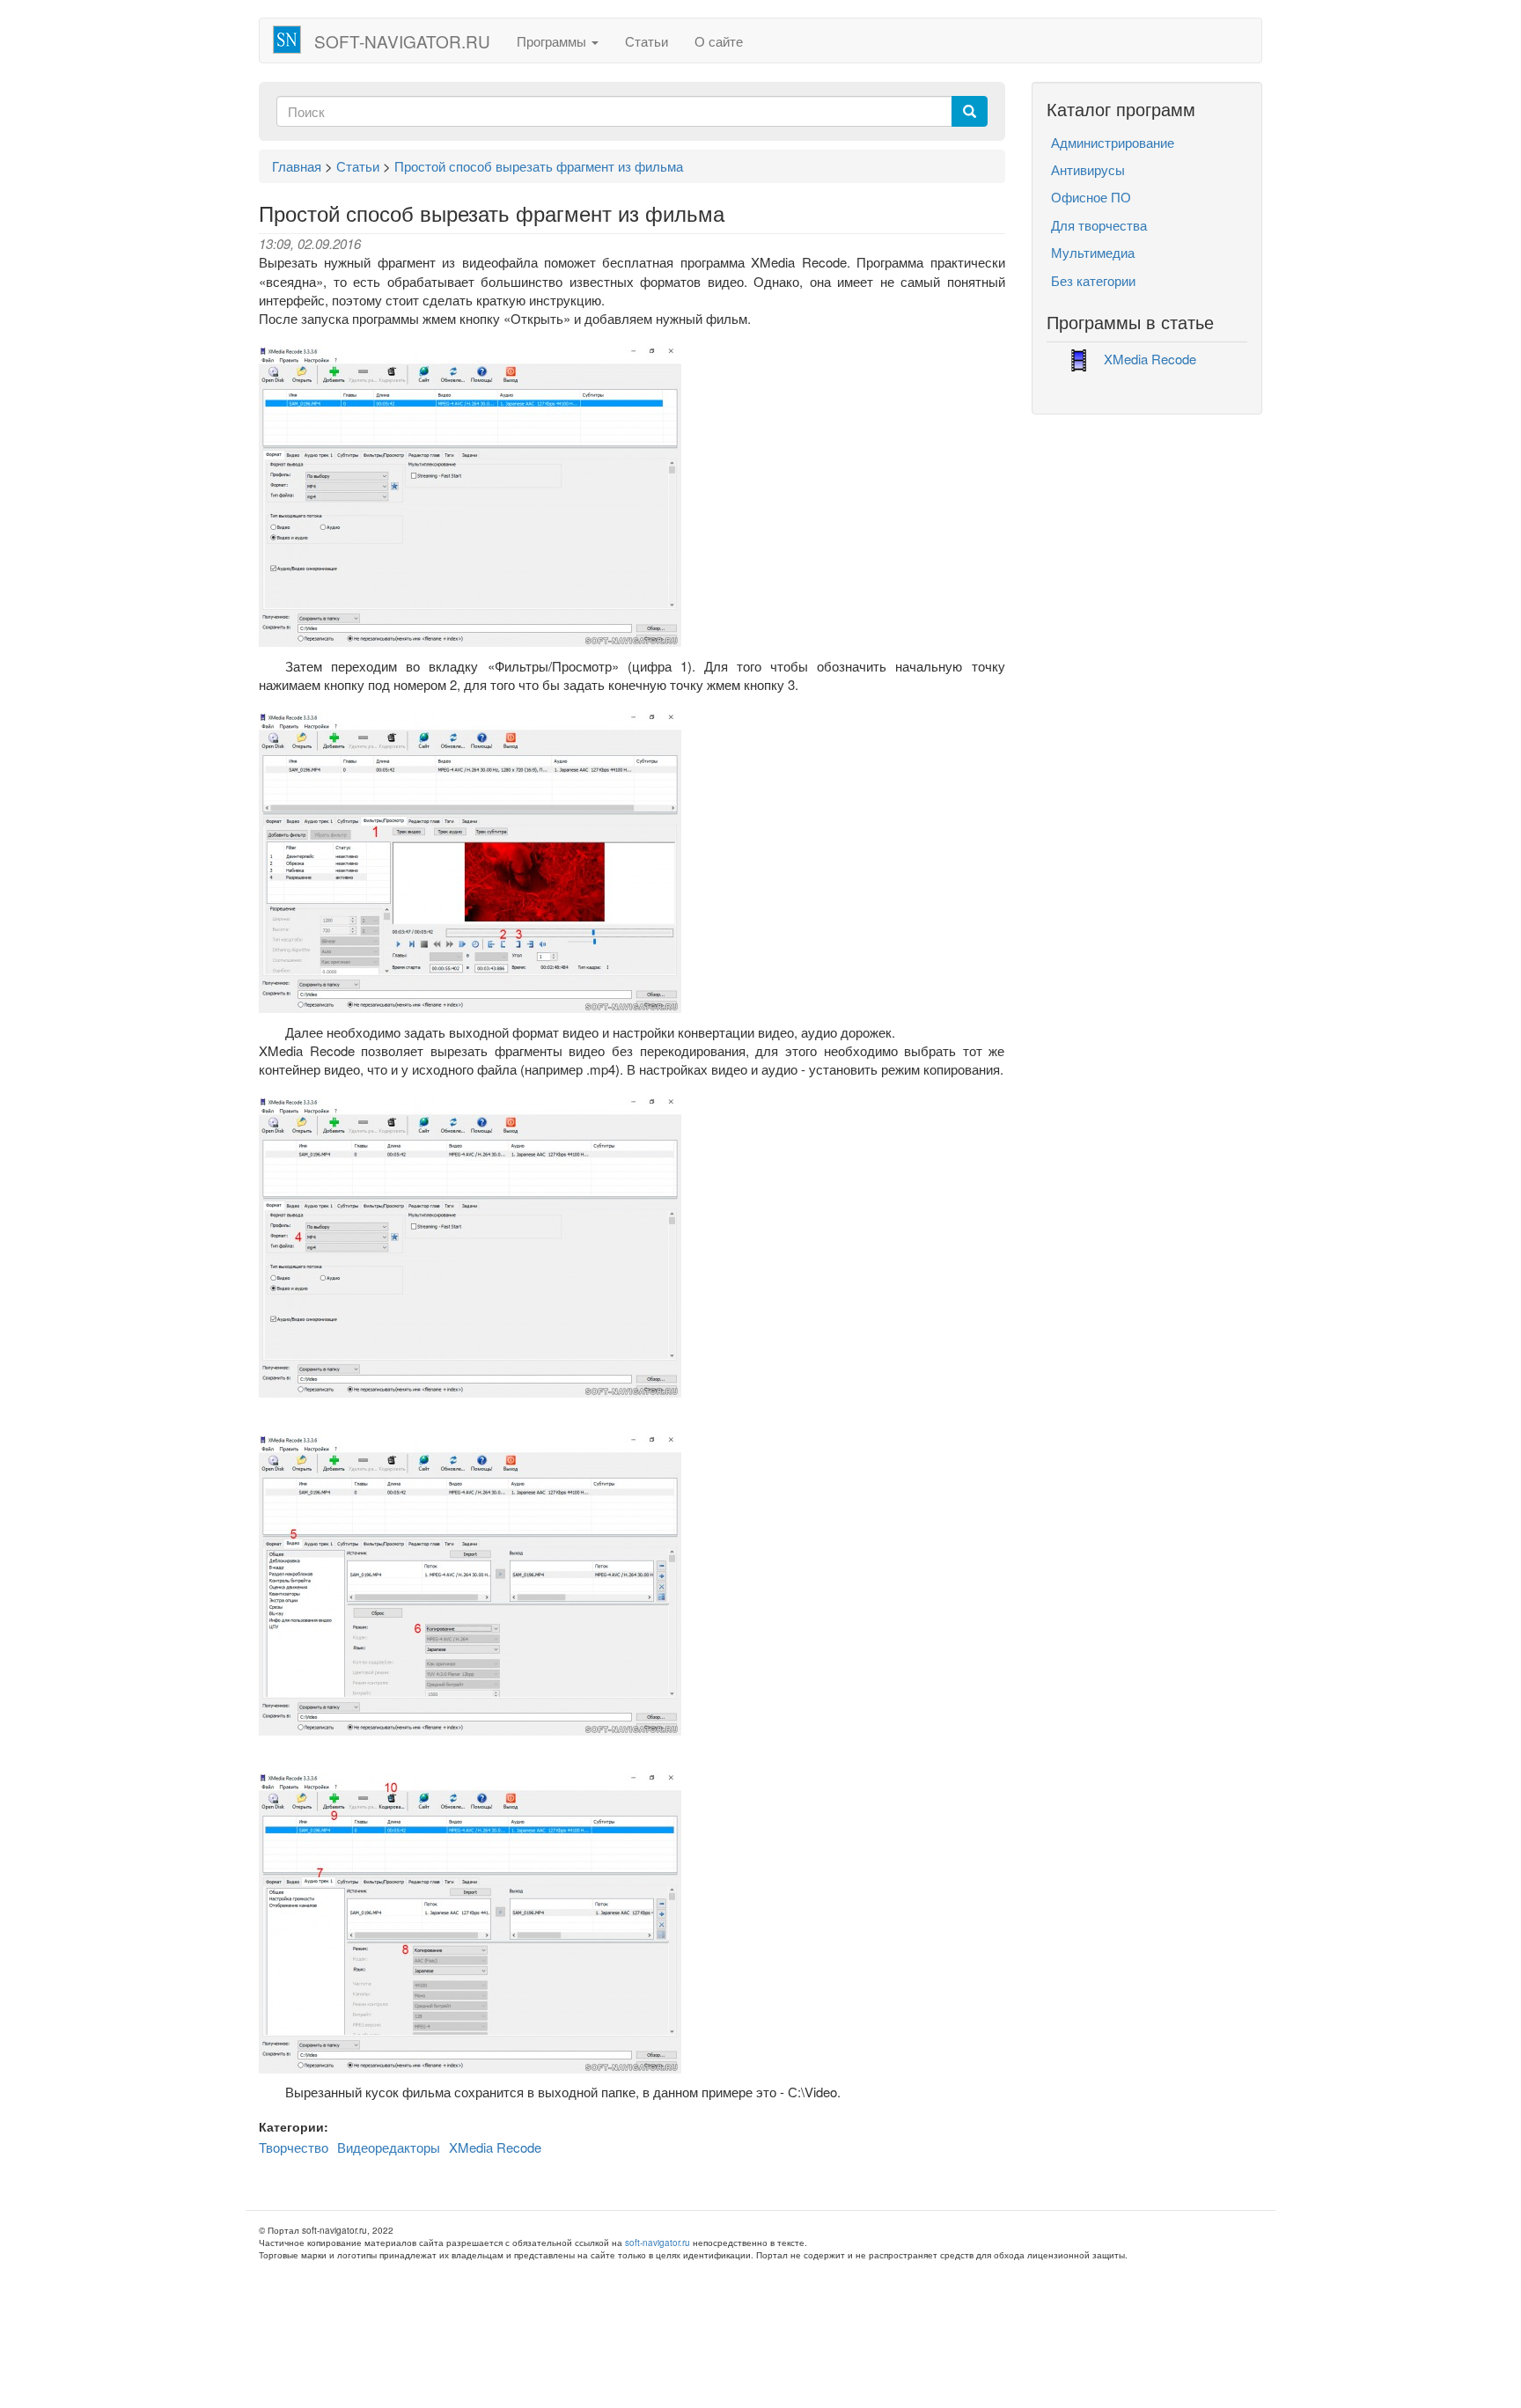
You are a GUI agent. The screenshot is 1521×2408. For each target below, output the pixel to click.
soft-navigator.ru (402, 41)
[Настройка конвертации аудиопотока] (470, 1921)
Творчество (294, 2147)
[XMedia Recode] (470, 495)
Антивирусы (1088, 169)
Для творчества (1099, 225)
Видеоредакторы (389, 2147)
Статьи (647, 41)
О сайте (719, 41)
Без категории (1093, 280)
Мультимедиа (1093, 252)
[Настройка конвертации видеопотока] (470, 1584)
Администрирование (1113, 142)
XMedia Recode (495, 2147)
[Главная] (294, 40)
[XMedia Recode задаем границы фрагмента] (470, 860)
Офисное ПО (1091, 197)
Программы (553, 41)
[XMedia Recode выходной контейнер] (470, 1246)
